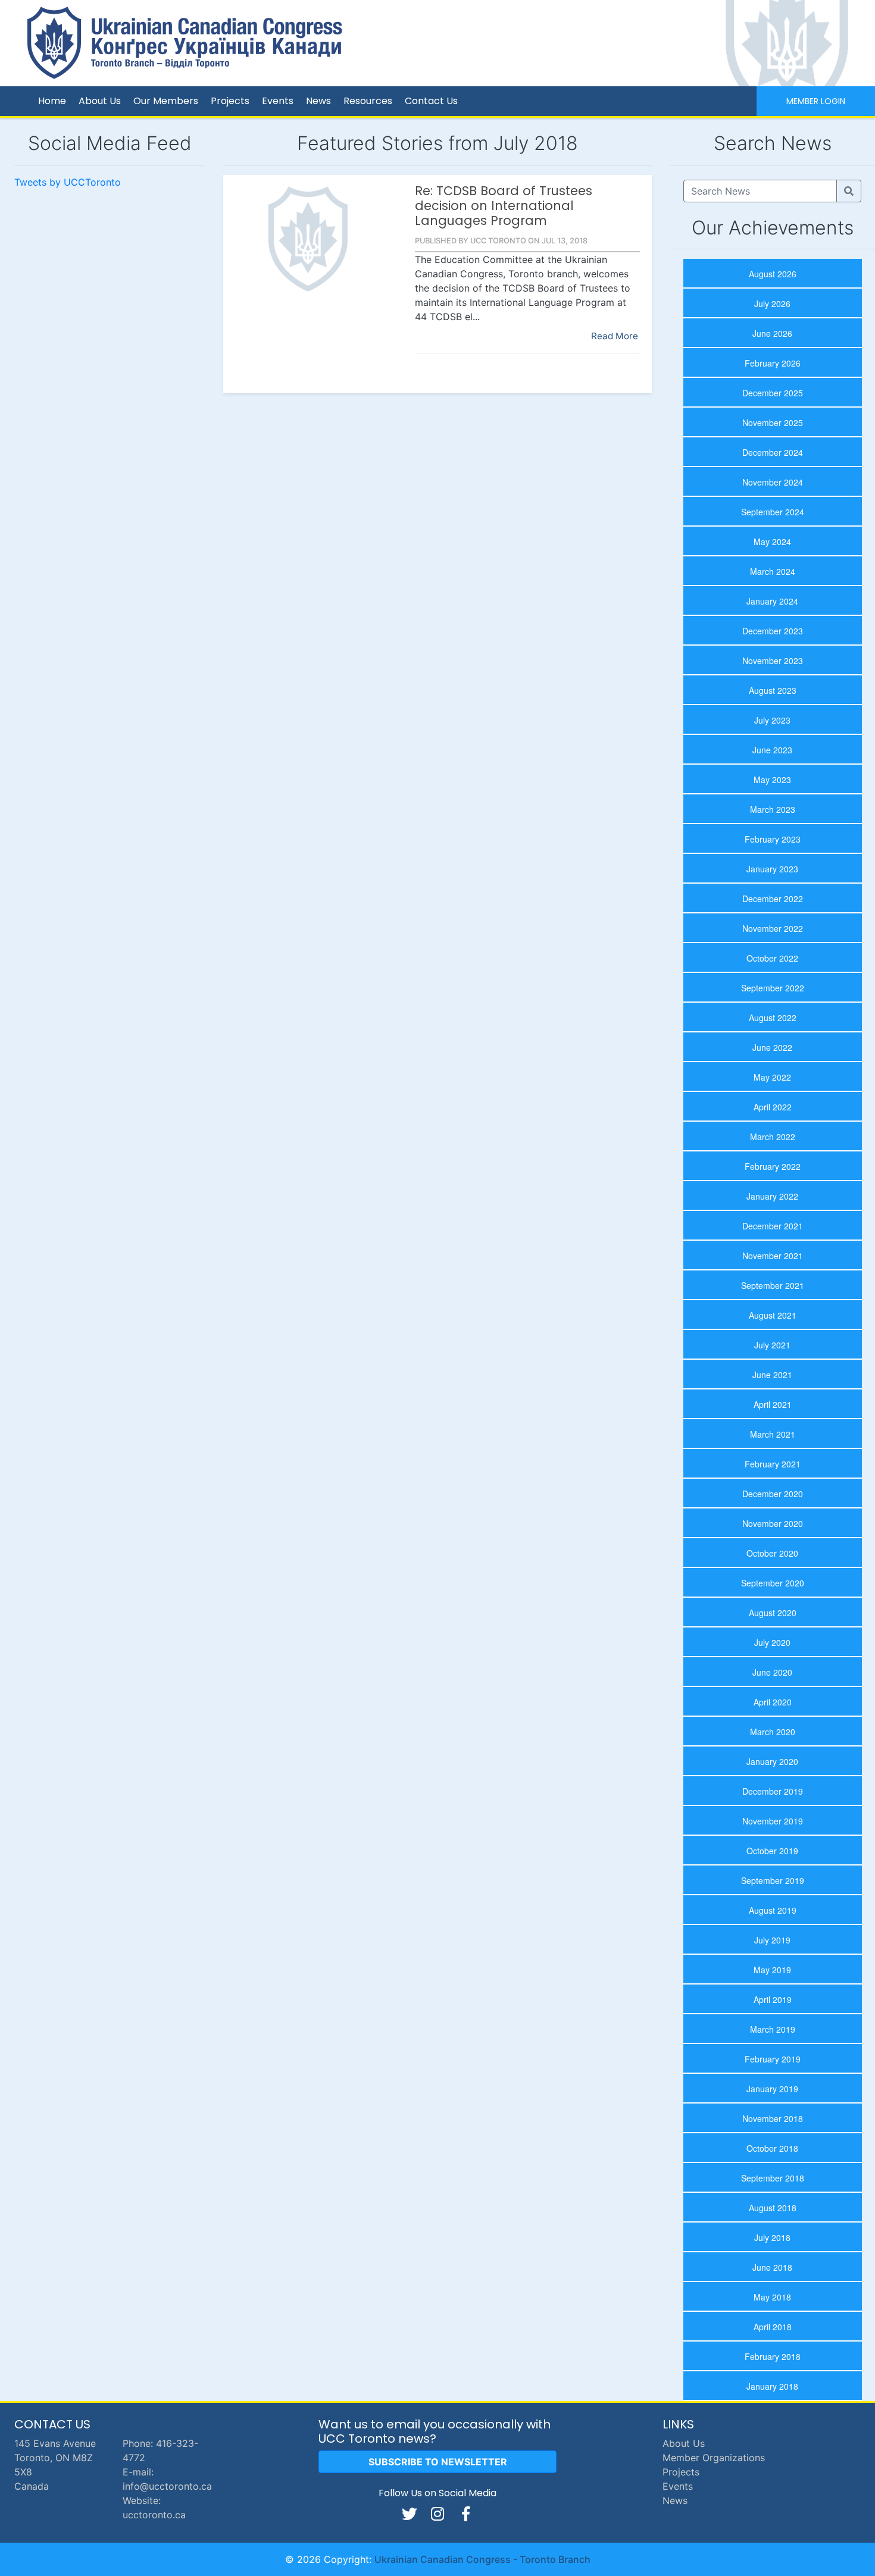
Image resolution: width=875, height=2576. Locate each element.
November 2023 (773, 661)
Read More (615, 336)
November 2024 (773, 482)
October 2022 (772, 958)
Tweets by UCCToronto (68, 182)
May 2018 (772, 2297)
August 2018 (773, 2208)
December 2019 (773, 1791)
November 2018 (773, 2118)
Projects (230, 101)
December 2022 (773, 899)
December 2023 (773, 631)
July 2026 (772, 303)
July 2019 (772, 1940)
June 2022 (772, 1047)
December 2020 (773, 1494)
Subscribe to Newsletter (438, 2462)
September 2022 (773, 988)
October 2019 (772, 1851)
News (318, 101)
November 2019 (773, 1821)
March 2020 (773, 1732)
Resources (368, 101)
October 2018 (772, 2148)
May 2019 (772, 1970)
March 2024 (773, 571)
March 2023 (773, 809)
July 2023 (772, 720)
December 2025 (773, 393)
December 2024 (773, 452)
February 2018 (773, 2356)
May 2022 (772, 1077)
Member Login (816, 101)
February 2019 (773, 2059)
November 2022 (773, 928)
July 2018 (772, 2237)
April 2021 (773, 1404)
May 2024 (772, 542)
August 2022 (773, 1018)
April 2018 (773, 2327)
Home (52, 101)
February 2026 (773, 363)
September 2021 (773, 1285)
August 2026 (773, 274)
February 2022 (773, 1166)
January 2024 (772, 601)
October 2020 (772, 1553)
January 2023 (772, 869)
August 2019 (773, 1910)
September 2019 (773, 1880)
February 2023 (773, 839)
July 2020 (772, 1642)
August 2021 (773, 1315)
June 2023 (772, 750)
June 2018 (772, 2267)
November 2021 (773, 1256)
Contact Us (431, 101)
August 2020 (773, 1613)
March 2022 (773, 1137)
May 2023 (772, 780)
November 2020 (773, 1523)
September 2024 (773, 512)
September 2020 (773, 1583)
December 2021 (773, 1226)
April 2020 (773, 1702)
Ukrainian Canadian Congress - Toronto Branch (482, 2559)
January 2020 (772, 1761)
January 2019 (772, 2089)
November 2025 (773, 422)
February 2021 (773, 1464)
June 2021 (772, 1375)
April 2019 (773, 1999)
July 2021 (772, 1345)
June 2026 (772, 333)
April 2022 (773, 1107)
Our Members (166, 101)
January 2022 (772, 1196)
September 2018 (773, 2178)
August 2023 (773, 690)
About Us (100, 101)
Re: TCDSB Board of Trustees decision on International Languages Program (504, 206)
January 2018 (772, 2386)
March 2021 (773, 1434)
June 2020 (772, 1672)
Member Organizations (714, 2458)
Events (278, 101)
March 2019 (773, 2029)
